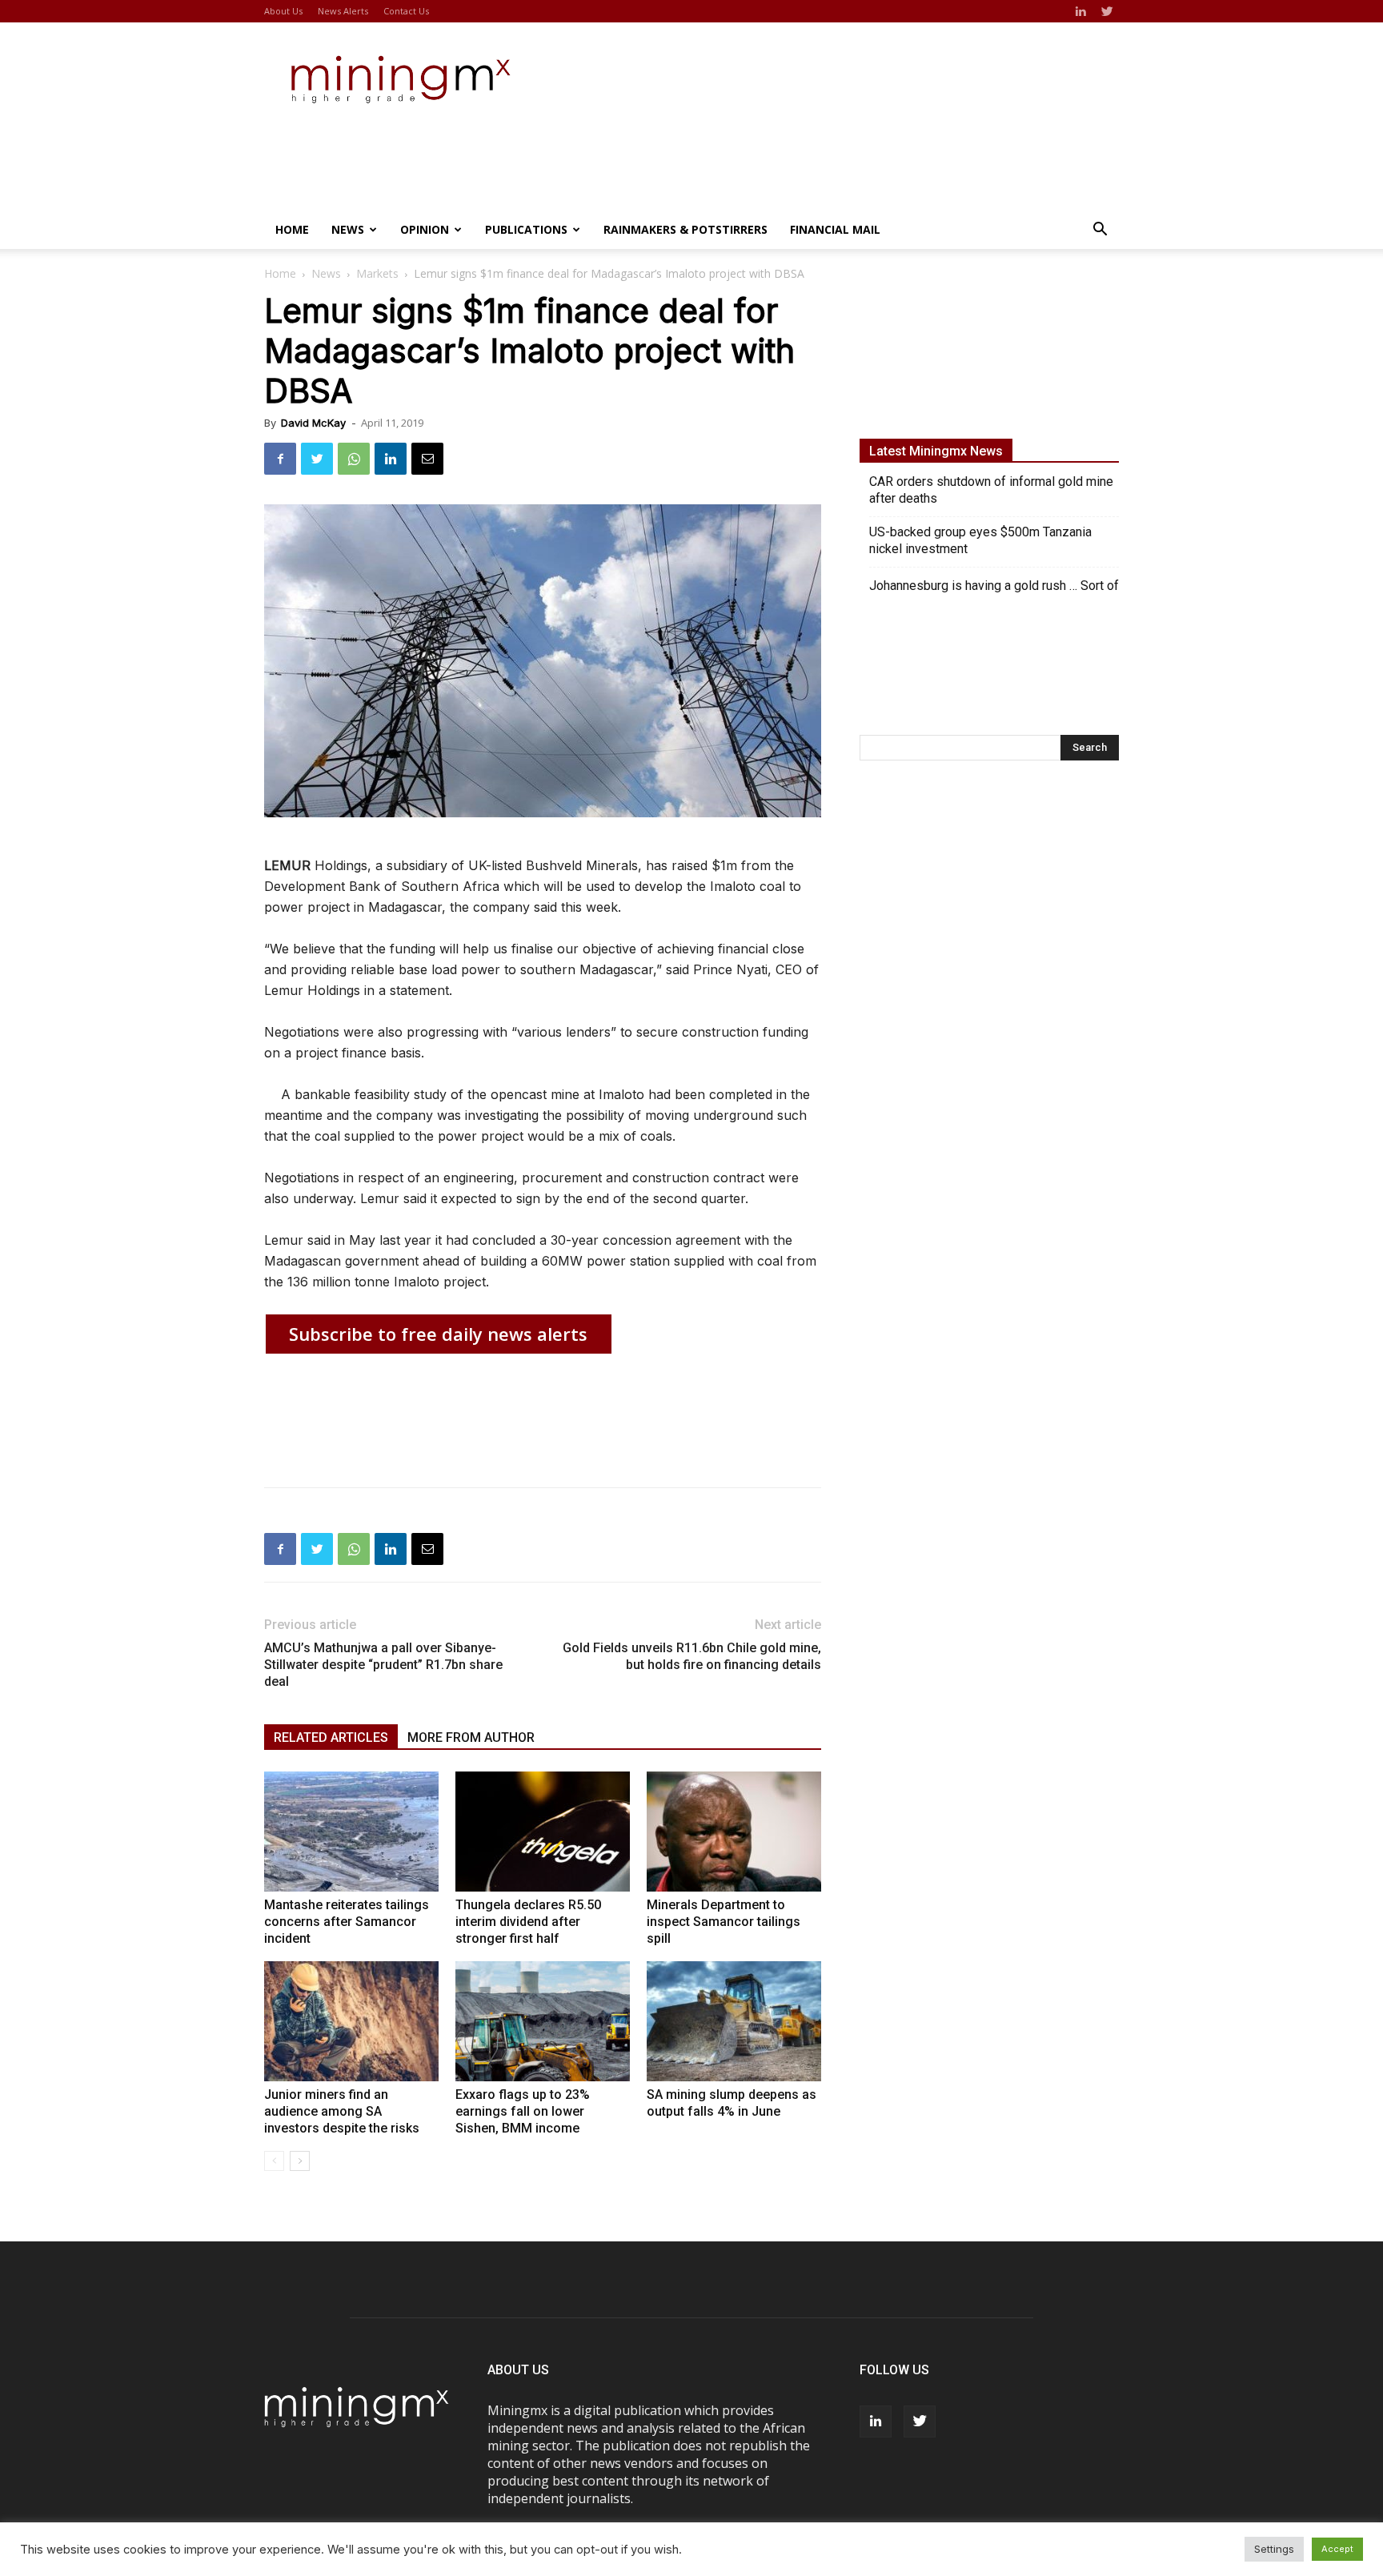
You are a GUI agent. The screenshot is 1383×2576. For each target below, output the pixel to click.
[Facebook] (280, 459)
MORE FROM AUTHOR (471, 1737)
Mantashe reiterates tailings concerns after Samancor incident (347, 1922)
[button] (1100, 231)
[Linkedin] (1080, 11)
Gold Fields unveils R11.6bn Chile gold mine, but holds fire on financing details (692, 1656)
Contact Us (406, 11)
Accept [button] (1337, 2549)
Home (292, 229)
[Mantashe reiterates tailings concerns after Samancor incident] (351, 1832)
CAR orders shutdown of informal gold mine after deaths (991, 490)
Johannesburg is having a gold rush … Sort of (994, 586)
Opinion (425, 229)
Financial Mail (835, 229)
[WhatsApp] (354, 459)
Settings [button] (1274, 2549)
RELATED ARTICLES (331, 1737)
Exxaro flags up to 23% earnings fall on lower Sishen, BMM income (523, 2111)
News (348, 229)
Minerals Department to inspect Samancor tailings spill (724, 1922)
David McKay (313, 423)
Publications (526, 229)
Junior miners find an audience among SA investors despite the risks (342, 2111)
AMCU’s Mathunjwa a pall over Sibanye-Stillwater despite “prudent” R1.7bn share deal (383, 1665)
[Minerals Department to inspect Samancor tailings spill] (734, 1832)
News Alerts (343, 11)
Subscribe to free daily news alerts (438, 1334)
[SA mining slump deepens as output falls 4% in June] (734, 2021)
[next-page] (300, 2161)
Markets (377, 273)
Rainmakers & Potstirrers (685, 229)
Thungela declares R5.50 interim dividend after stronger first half (528, 1922)
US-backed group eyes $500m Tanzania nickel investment (980, 540)
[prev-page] (274, 2161)
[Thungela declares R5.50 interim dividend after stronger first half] (543, 1832)
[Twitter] (1107, 11)
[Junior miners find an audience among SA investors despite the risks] (351, 2021)
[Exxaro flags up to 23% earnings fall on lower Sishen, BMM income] (543, 2021)
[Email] (427, 459)
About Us (283, 11)
